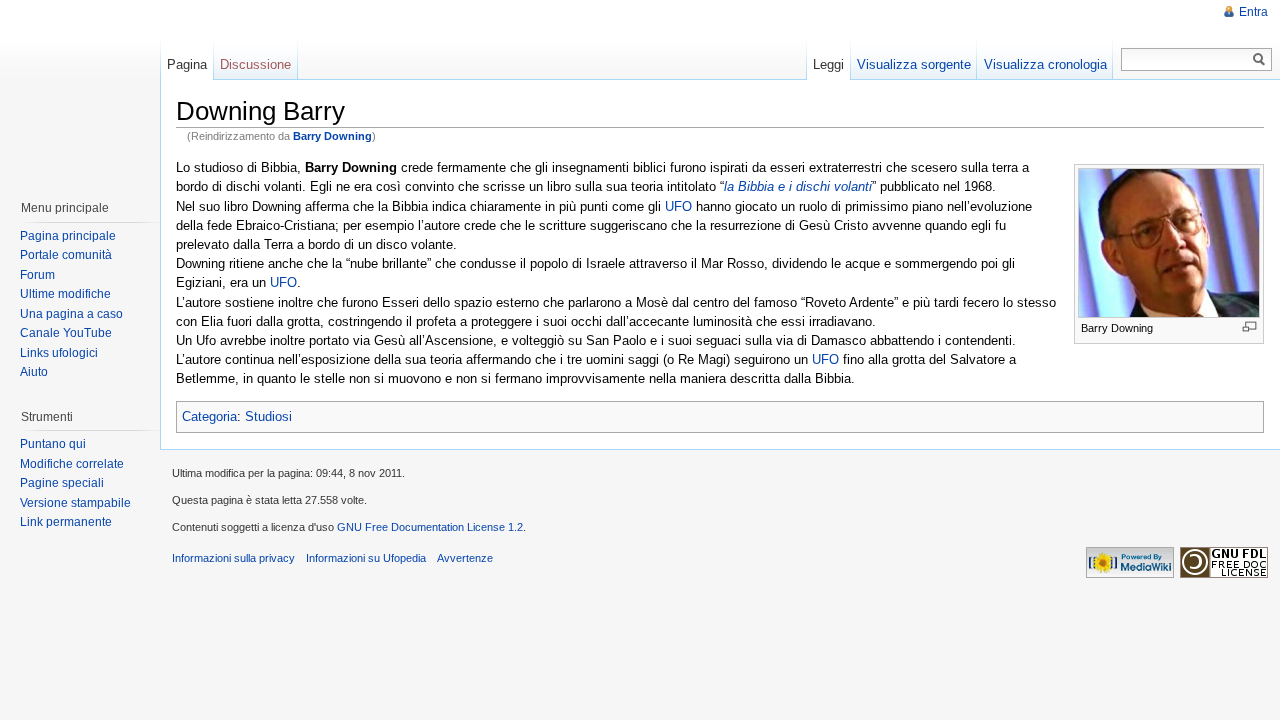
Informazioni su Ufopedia (366, 558)
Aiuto (34, 372)
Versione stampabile (75, 503)
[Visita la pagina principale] (79, 90)
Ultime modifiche (65, 294)
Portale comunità (66, 255)
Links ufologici (59, 353)
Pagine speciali (62, 483)
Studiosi (268, 416)
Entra (1253, 12)
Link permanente (66, 522)
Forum (37, 275)
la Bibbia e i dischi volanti (798, 186)
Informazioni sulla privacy (233, 558)
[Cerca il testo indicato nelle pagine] (1259, 59)
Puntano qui (53, 444)
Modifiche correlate (72, 464)
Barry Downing (332, 136)
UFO (678, 206)
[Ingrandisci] (1249, 326)
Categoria (209, 416)
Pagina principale (68, 236)
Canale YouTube (66, 333)
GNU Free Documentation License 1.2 (430, 527)
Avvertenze (465, 558)
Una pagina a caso (71, 314)
